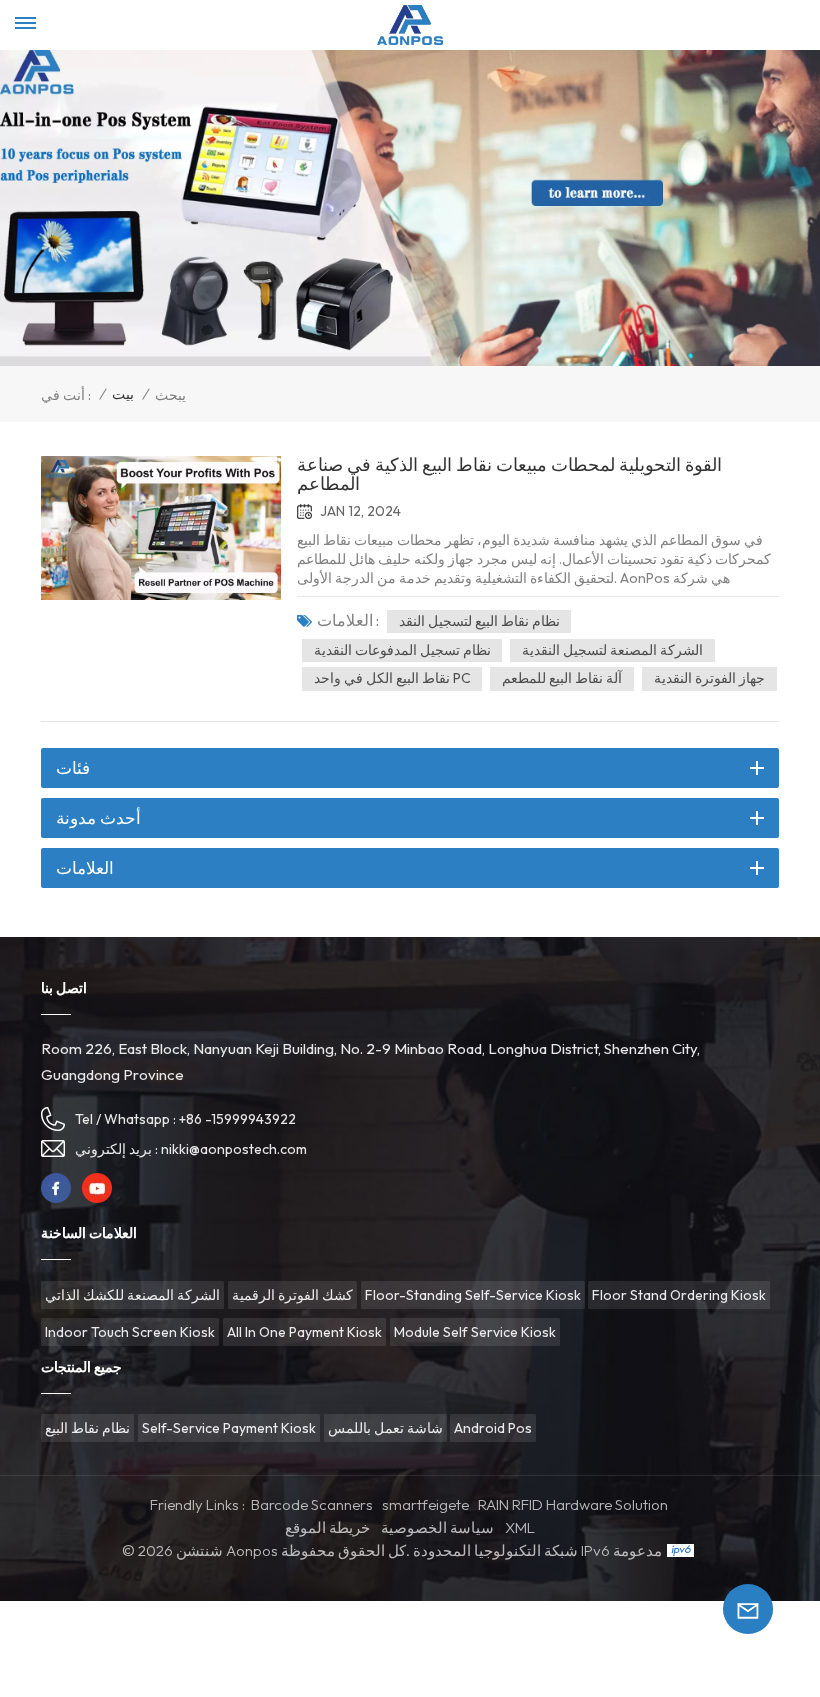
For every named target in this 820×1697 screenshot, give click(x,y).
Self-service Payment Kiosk (229, 1428)
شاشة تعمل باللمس (385, 1428)
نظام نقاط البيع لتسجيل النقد (479, 621)
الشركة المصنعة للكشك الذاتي (132, 1295)
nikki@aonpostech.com (234, 1149)
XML (520, 1527)
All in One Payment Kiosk (304, 1332)
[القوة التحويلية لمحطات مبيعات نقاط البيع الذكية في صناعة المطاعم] (161, 528)
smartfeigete (425, 1504)
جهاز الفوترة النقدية (709, 678)
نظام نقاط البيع (87, 1428)
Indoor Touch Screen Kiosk (130, 1332)
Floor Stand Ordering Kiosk (679, 1295)
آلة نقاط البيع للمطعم (562, 678)
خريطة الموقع (327, 1527)
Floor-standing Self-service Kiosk (473, 1295)
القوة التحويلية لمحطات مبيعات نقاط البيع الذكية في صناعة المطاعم (509, 475)
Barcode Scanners (312, 1504)
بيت (123, 394)
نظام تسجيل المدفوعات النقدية (402, 650)
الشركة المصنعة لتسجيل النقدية (612, 650)
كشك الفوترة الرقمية (292, 1295)
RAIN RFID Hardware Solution (573, 1504)
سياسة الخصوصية (437, 1527)
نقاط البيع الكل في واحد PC (392, 678)
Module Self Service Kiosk (475, 1332)
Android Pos (493, 1428)
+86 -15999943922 (237, 1119)
